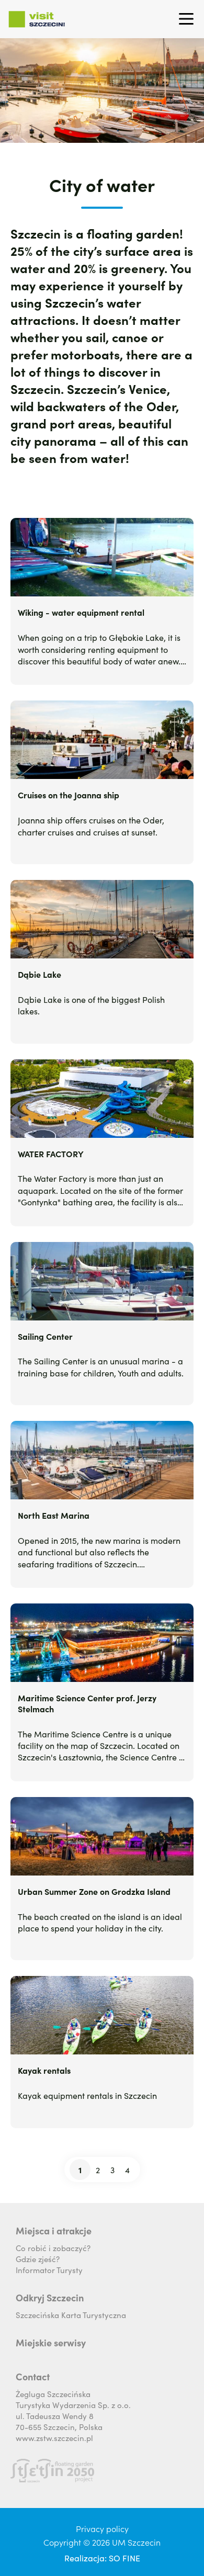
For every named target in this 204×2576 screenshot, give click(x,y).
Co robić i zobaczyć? (53, 2248)
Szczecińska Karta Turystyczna (71, 2315)
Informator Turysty (49, 2270)
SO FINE (124, 2558)
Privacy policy (102, 2528)
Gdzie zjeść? (38, 2259)
